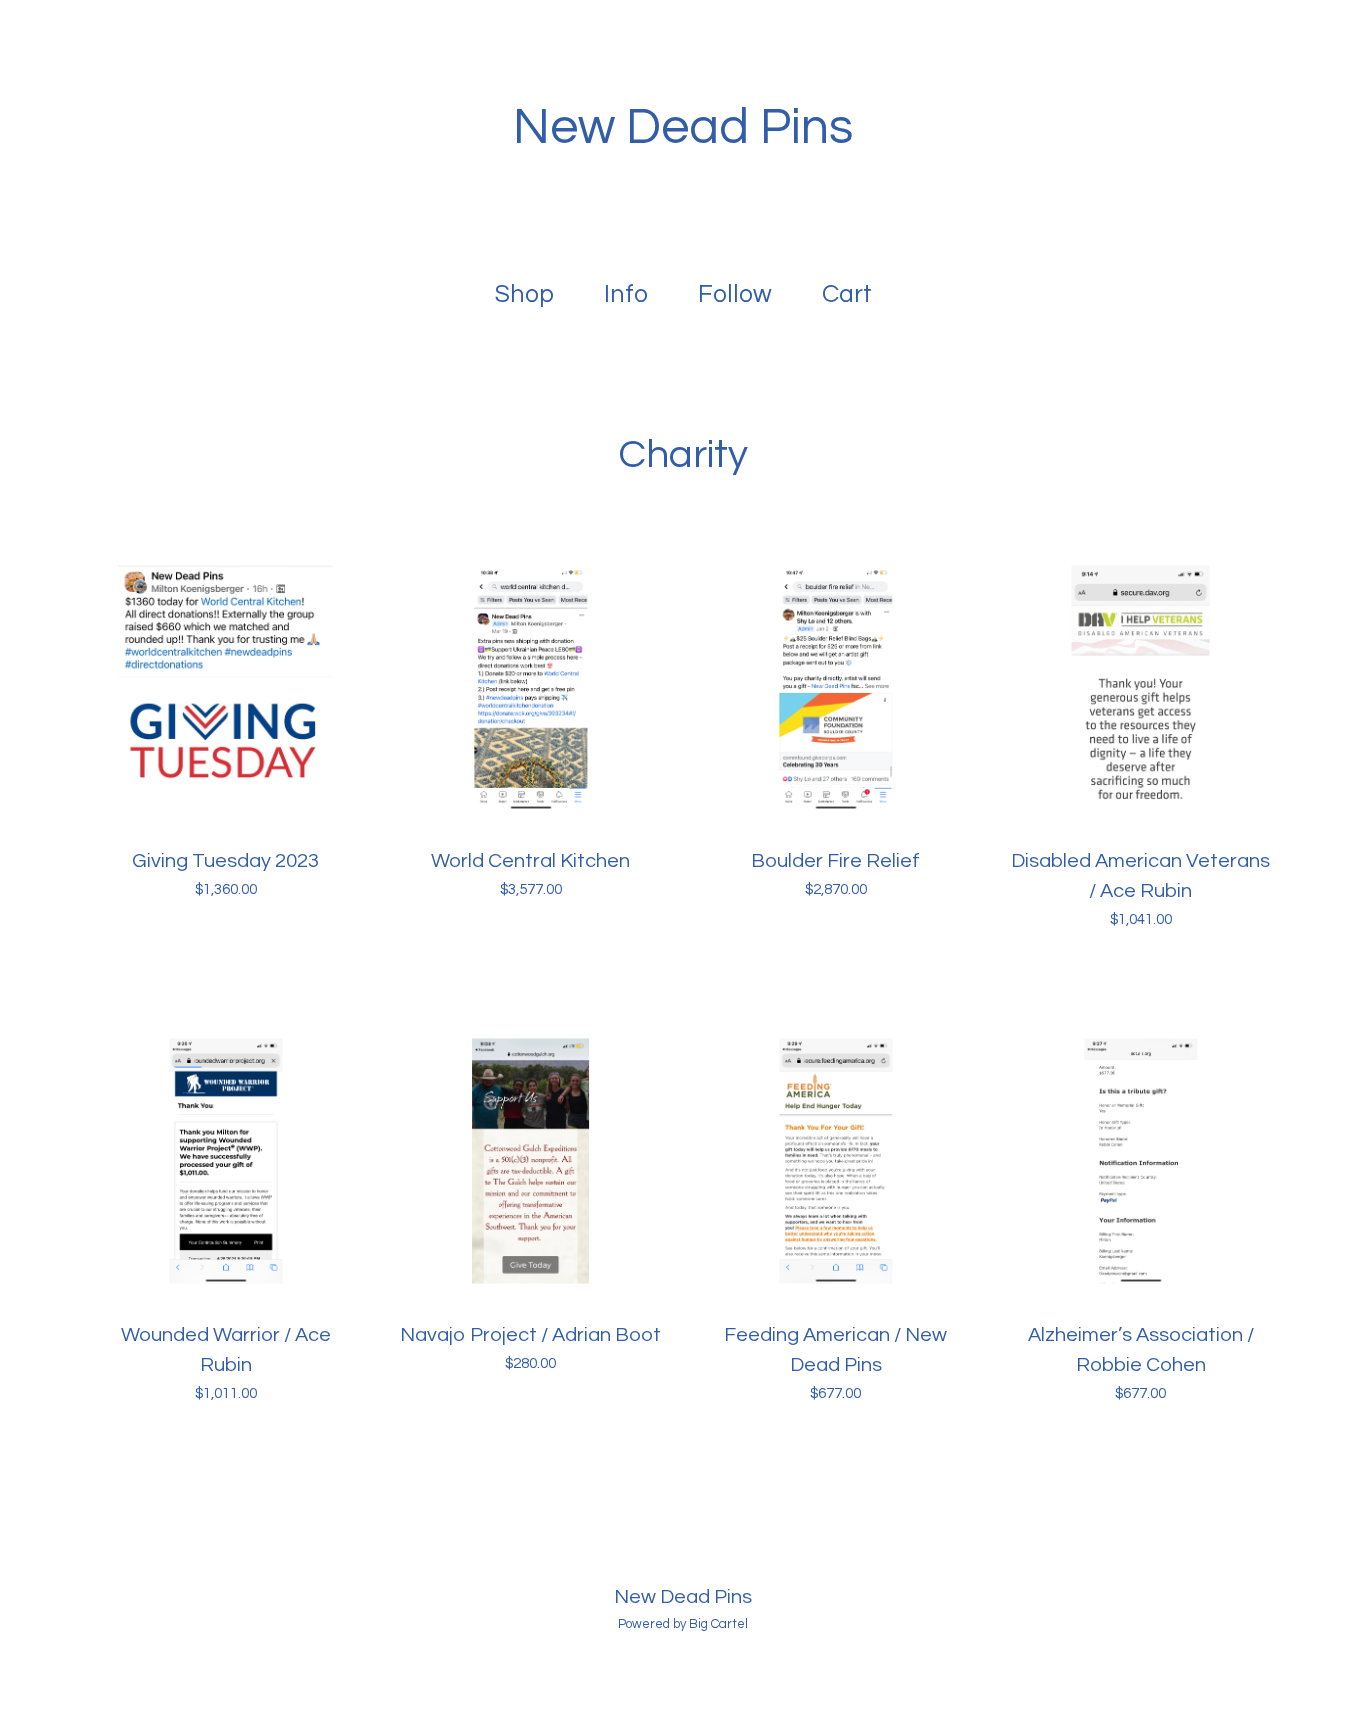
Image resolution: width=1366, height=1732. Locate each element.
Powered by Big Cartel (683, 1624)
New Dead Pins (683, 128)
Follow (735, 294)
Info (626, 294)
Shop (524, 294)
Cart (851, 292)
